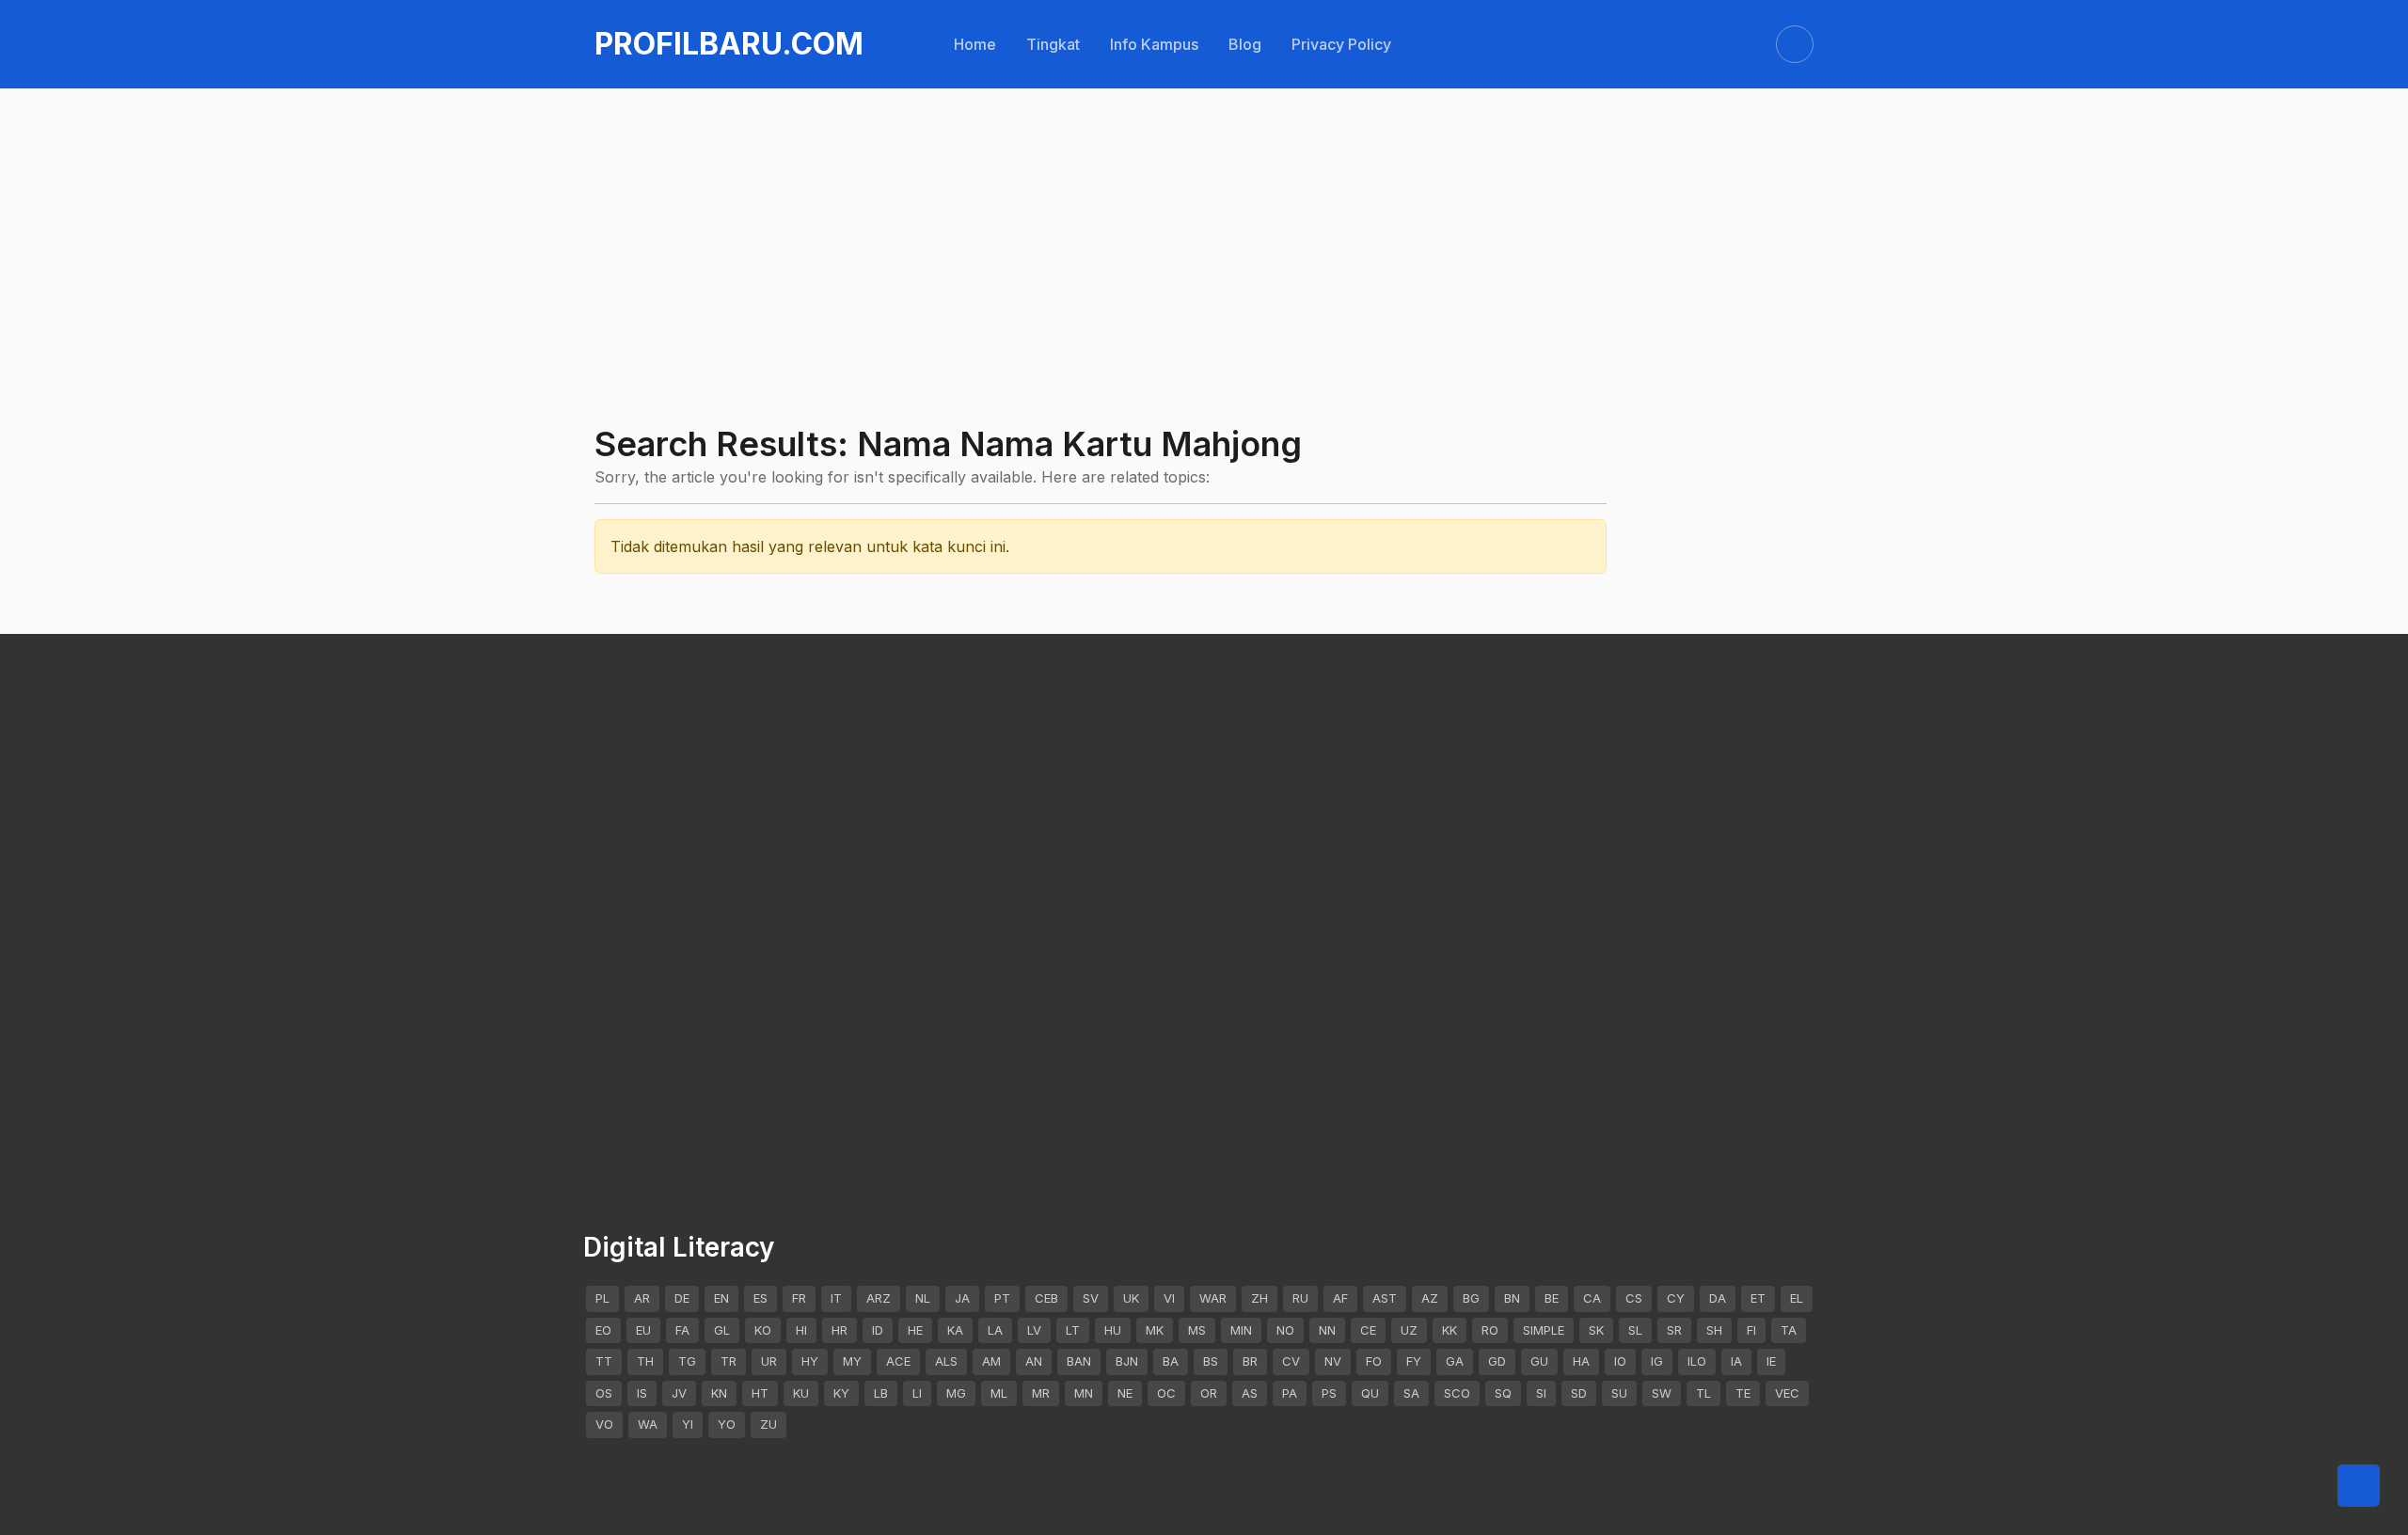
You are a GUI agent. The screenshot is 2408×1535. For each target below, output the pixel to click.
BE (1552, 1298)
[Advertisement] (1159, 199)
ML (999, 1393)
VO (604, 1424)
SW (1662, 1393)
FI (1751, 1330)
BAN (1079, 1361)
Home (975, 44)
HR (840, 1330)
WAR (1213, 1298)
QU (1370, 1393)
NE (1125, 1393)
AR (642, 1298)
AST (1385, 1298)
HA (1581, 1361)
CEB (1046, 1298)
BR (1250, 1361)
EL (1797, 1298)
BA (1171, 1361)
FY (1414, 1361)
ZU (768, 1424)
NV (1333, 1361)
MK (1155, 1330)
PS (1329, 1393)
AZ (1430, 1298)
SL (1635, 1330)
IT (836, 1298)
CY (1676, 1298)
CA (1592, 1298)
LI (917, 1393)
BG (1471, 1298)
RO (1490, 1330)
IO (1620, 1361)
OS (604, 1393)
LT (1073, 1330)
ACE (898, 1361)
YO (727, 1424)
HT (760, 1393)
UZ (1409, 1330)
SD (1579, 1393)
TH (645, 1361)
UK (1131, 1298)
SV (1091, 1298)
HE (915, 1330)
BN (1512, 1298)
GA (1455, 1361)
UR (769, 1361)
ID (878, 1330)
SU (1619, 1393)
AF (1340, 1298)
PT (1002, 1298)
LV (1034, 1330)
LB (881, 1393)
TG (687, 1361)
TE (1743, 1393)
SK (1596, 1330)
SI (1541, 1393)
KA (955, 1330)
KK (1450, 1330)
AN (1034, 1361)
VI (1169, 1298)
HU (1113, 1330)
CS (1634, 1298)
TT (604, 1361)
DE (682, 1298)
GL (722, 1330)
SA (1411, 1393)
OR (1209, 1393)
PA (1290, 1393)
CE (1368, 1330)
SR (1674, 1330)
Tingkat (1053, 44)
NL (923, 1298)
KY (841, 1393)
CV (1291, 1361)
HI (801, 1330)
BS (1211, 1361)
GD (1497, 1361)
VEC (1787, 1393)
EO (603, 1330)
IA (1736, 1361)
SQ (1503, 1393)
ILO (1697, 1361)
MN (1084, 1393)
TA (1789, 1330)
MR (1041, 1393)
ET (1758, 1298)
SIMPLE (1544, 1330)
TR (729, 1361)
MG (956, 1393)
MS (1197, 1330)
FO (1374, 1361)
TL (1703, 1393)
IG (1657, 1361)
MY (852, 1361)
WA (648, 1424)
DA (1718, 1298)
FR (799, 1298)
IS (642, 1393)
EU (643, 1330)
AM (991, 1361)
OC (1166, 1393)
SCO (1457, 1393)
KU (801, 1393)
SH (1714, 1330)
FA (682, 1330)
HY (810, 1361)
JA (962, 1298)
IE (1771, 1361)
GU (1539, 1361)
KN (719, 1393)
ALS (946, 1361)
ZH (1259, 1298)
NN (1327, 1330)
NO (1285, 1330)
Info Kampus (1154, 44)
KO (763, 1330)
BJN (1127, 1361)
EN (721, 1298)
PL (602, 1298)
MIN (1241, 1330)
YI (688, 1424)
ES (760, 1298)
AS (1250, 1393)
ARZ (879, 1298)
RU (1300, 1298)
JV (679, 1393)
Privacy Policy (1341, 44)
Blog (1245, 44)
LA (995, 1330)
